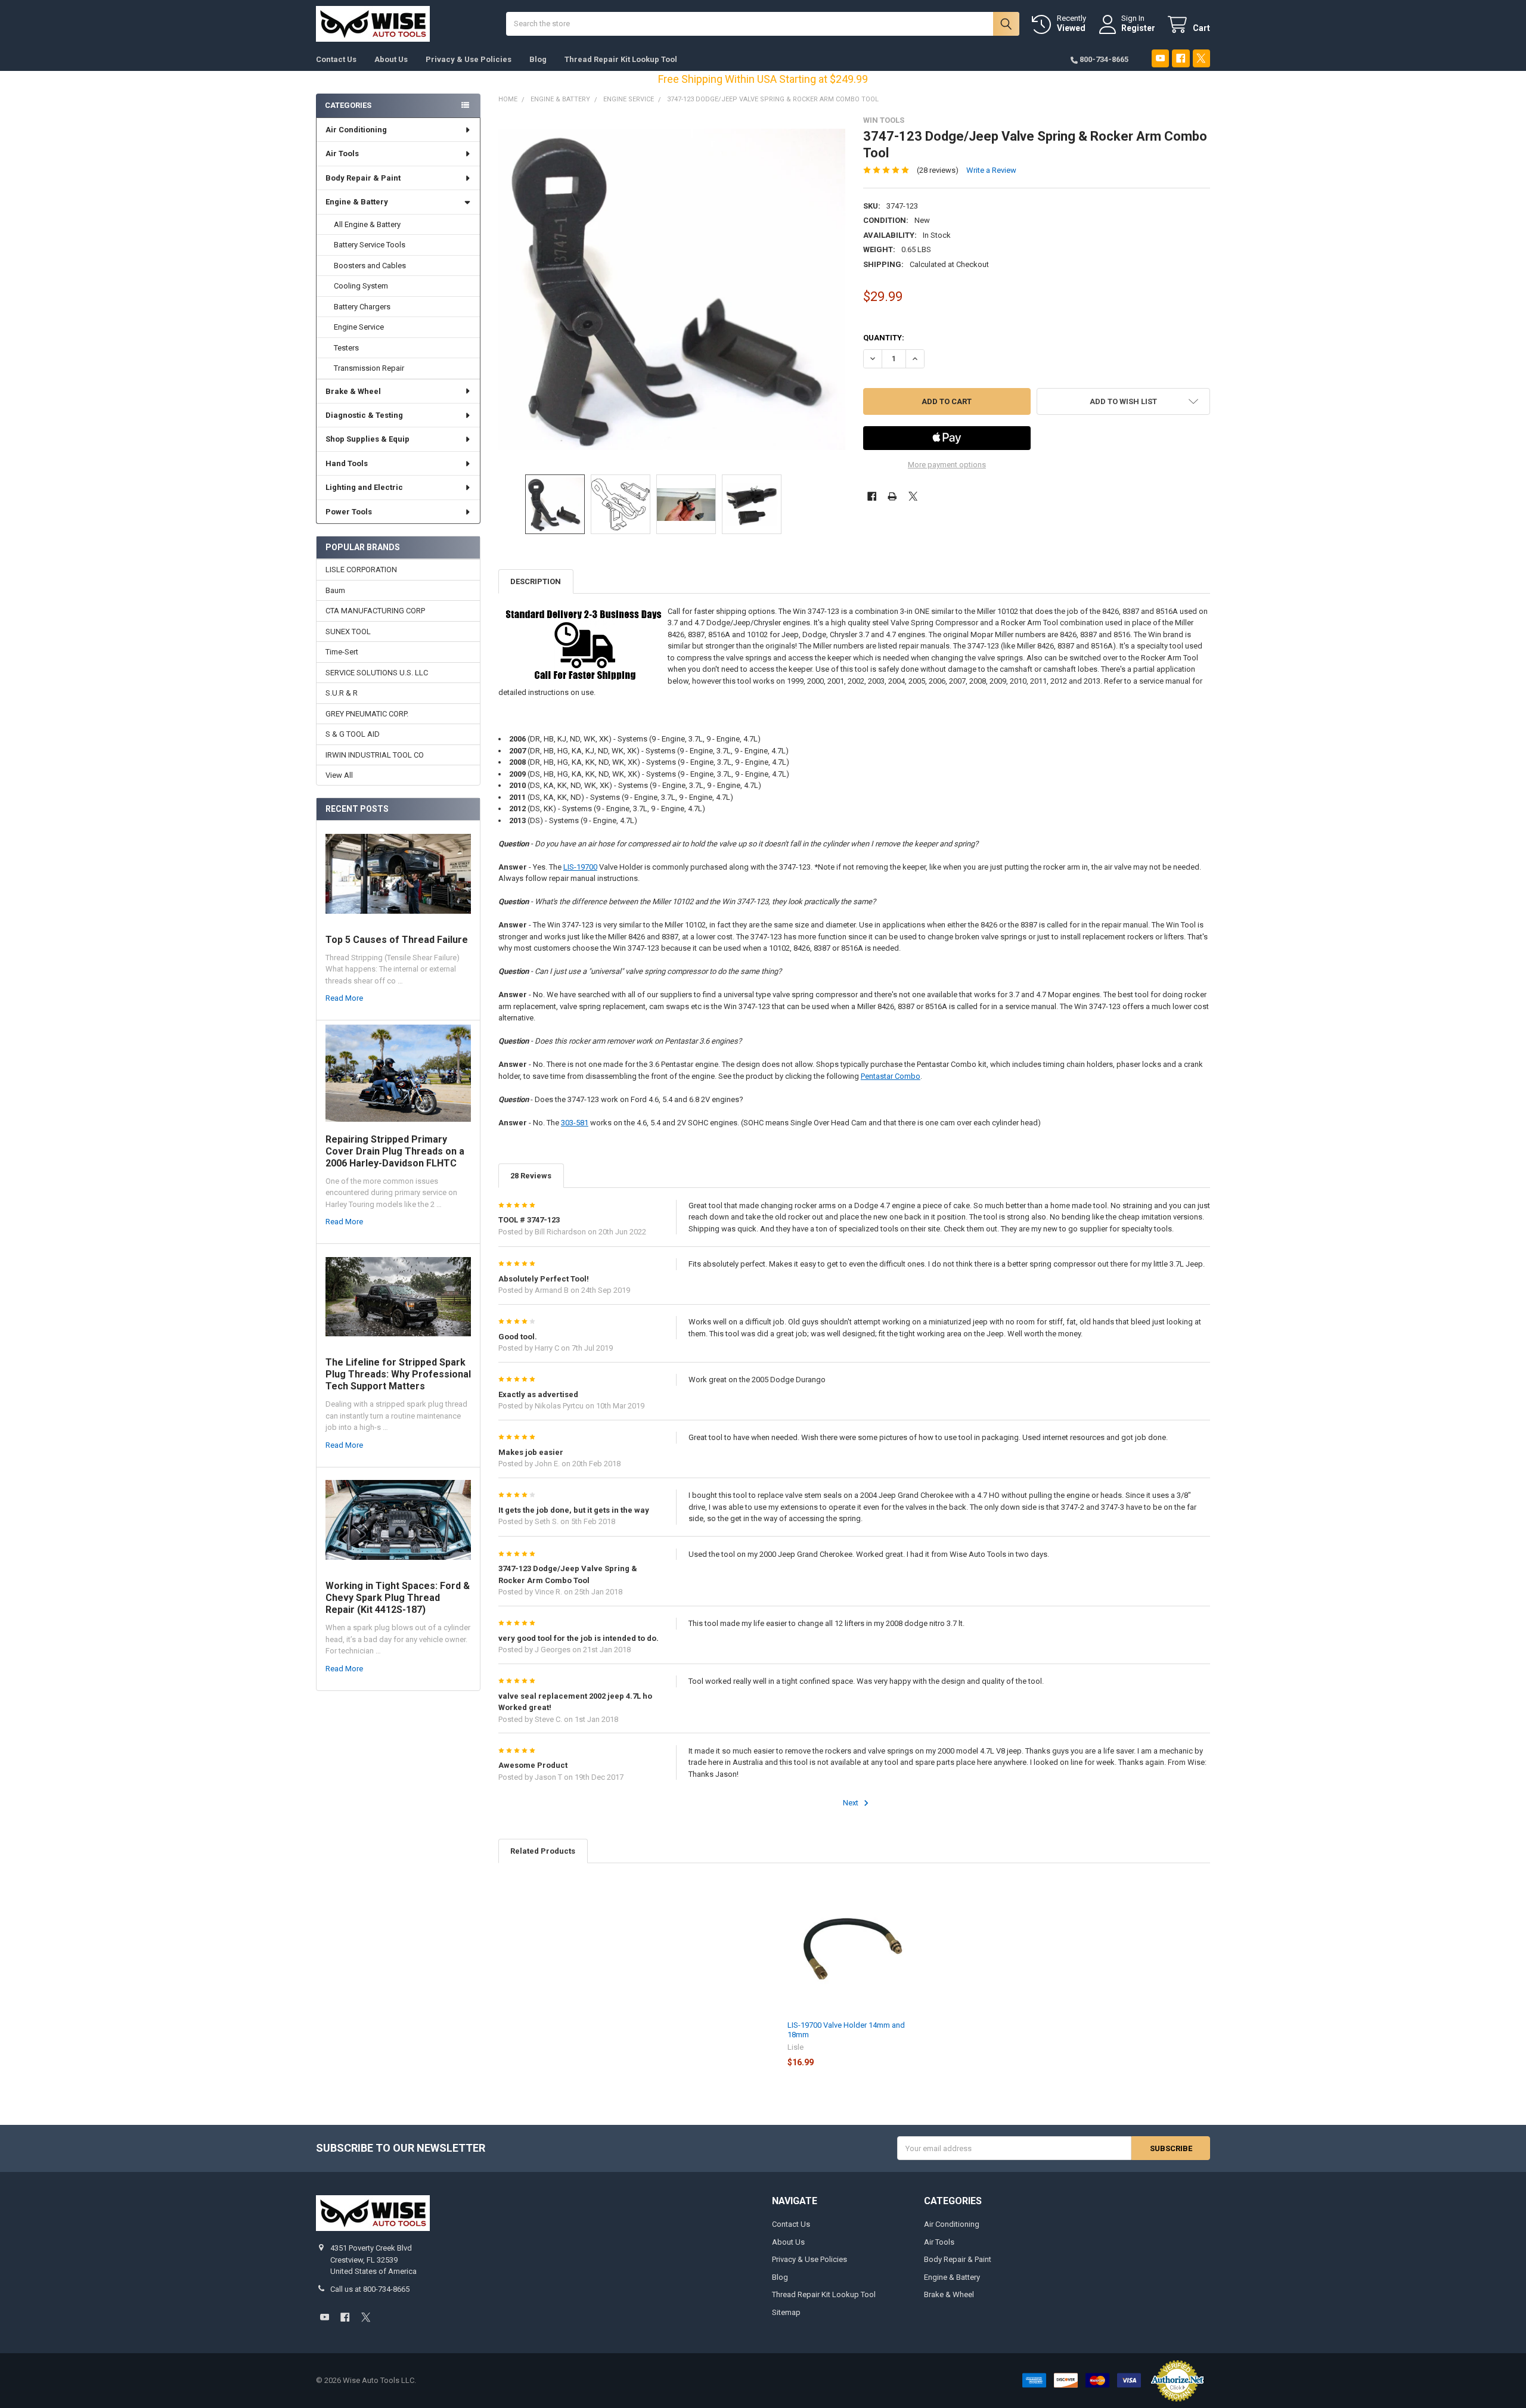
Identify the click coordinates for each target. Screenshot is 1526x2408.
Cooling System (361, 286)
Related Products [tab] (543, 1851)
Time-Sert (342, 652)
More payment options (947, 465)
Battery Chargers (362, 307)
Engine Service (359, 327)
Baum (335, 590)
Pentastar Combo (891, 1076)
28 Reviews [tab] (531, 1176)
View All (339, 775)
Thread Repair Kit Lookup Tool (621, 59)
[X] (1201, 58)
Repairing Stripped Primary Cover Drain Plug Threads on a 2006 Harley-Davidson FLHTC (395, 1151)
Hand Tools (347, 463)
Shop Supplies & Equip (367, 439)
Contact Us (336, 59)
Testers (346, 348)
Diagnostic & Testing (364, 415)
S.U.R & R (342, 693)
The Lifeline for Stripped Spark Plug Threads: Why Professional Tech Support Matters (398, 1374)
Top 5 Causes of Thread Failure (397, 940)
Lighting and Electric (364, 487)
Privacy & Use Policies (469, 59)
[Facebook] (1181, 58)
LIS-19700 (580, 867)
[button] (1123, 401)
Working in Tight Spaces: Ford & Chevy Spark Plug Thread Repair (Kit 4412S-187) (398, 1598)
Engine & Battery (357, 202)
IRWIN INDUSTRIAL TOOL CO (375, 755)
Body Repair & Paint (363, 178)
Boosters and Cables (370, 266)
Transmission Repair (369, 368)
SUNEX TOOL (348, 632)
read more (344, 998)
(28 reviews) (938, 170)
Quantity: (884, 338)
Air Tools (342, 153)
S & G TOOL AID (353, 734)
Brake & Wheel (353, 391)
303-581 (575, 1123)
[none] (672, 289)
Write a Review (991, 170)
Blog (538, 59)
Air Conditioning (356, 130)
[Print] (892, 496)
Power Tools (349, 512)
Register (1138, 28)
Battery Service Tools (370, 245)
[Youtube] (1160, 58)
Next (852, 1803)
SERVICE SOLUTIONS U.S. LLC (377, 673)
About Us (391, 59)
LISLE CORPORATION (361, 570)
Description (536, 581)
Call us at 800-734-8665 (370, 2289)
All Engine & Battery (367, 224)
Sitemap (786, 2312)
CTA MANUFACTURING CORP (375, 611)
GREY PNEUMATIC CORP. (367, 714)
